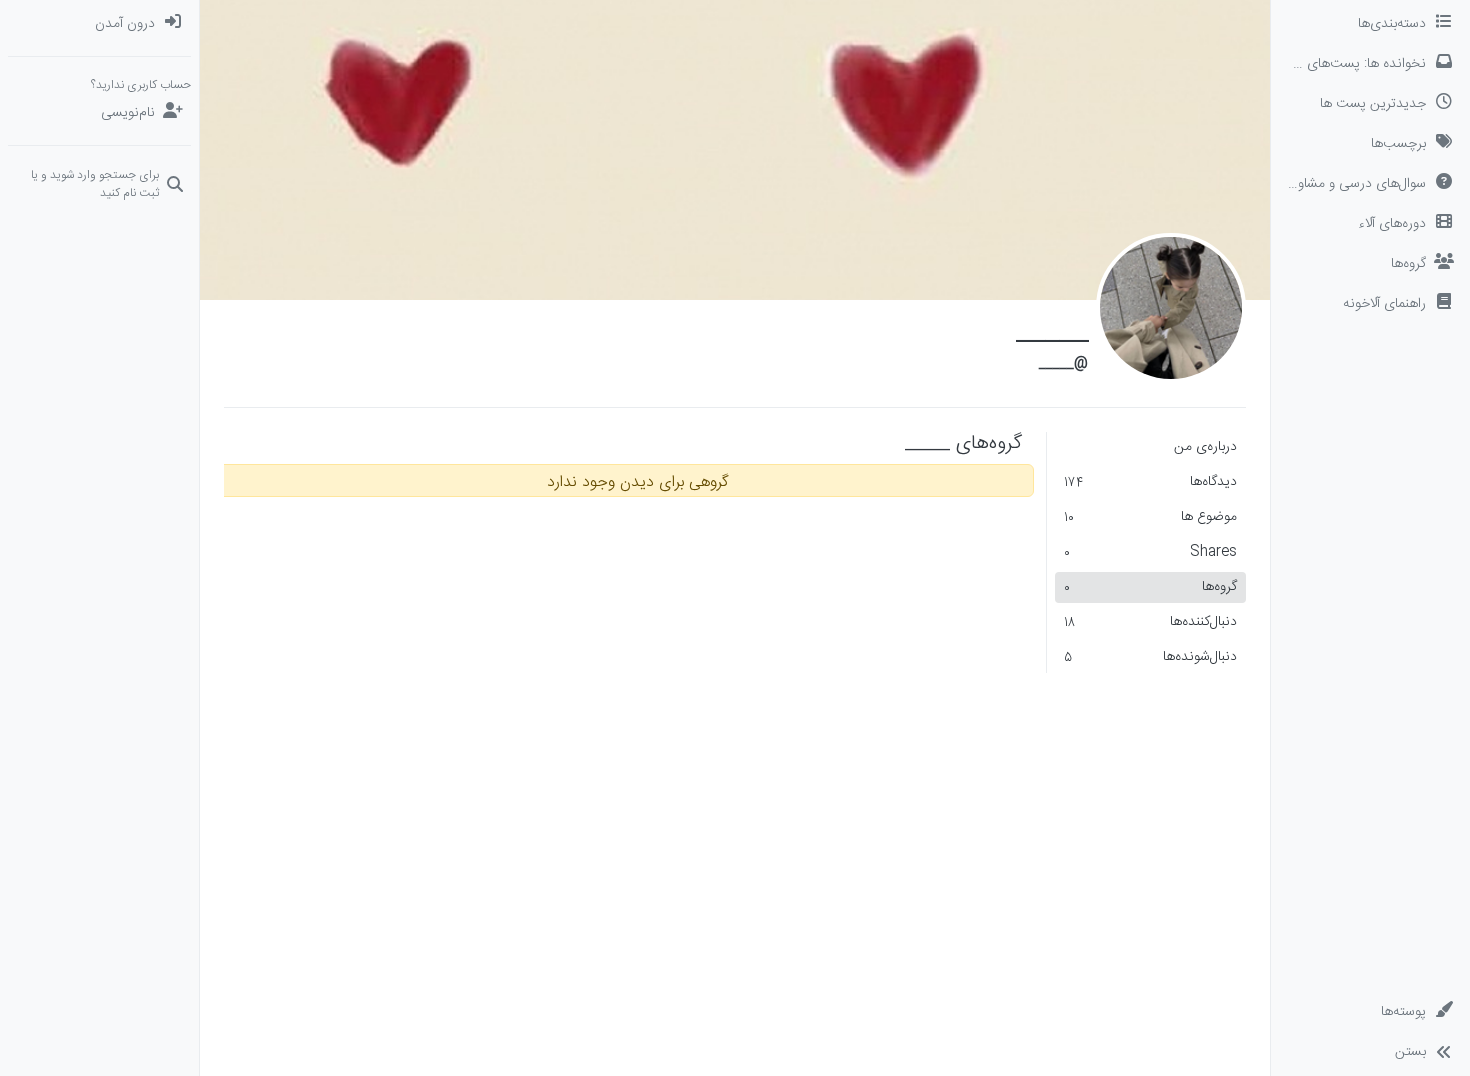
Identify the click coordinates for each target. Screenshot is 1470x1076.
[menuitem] (99, 24)
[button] (1370, 304)
